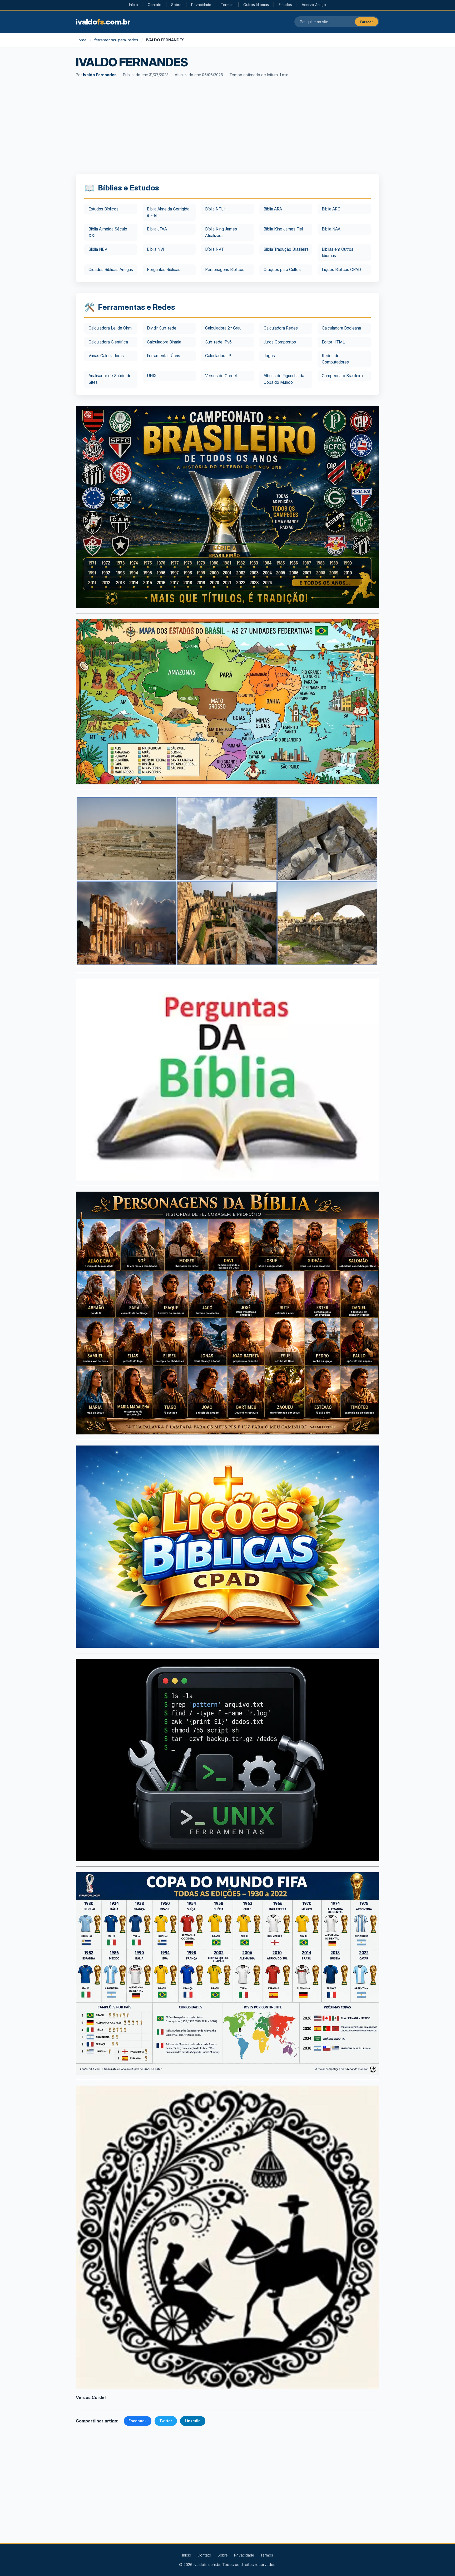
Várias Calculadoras (106, 356)
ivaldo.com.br (103, 22)
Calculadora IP (218, 356)
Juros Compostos (280, 342)
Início (133, 5)
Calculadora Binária (164, 342)
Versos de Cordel (221, 376)
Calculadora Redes (281, 328)
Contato (155, 5)
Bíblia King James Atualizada (221, 232)
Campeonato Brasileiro (342, 376)
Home (81, 40)
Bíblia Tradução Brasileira (286, 249)
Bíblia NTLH (216, 209)
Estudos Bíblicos (103, 209)
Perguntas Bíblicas (164, 270)
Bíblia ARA (273, 209)
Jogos (269, 356)
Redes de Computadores (335, 359)
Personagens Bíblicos (225, 270)
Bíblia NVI (155, 249)
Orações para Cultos (282, 270)
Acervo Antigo (314, 5)
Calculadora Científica (108, 342)
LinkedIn (193, 2421)
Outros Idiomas (256, 5)
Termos (227, 5)
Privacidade (201, 5)
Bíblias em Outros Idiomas (338, 252)
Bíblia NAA (331, 229)
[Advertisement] (227, 129)
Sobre (176, 5)
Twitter (166, 2421)
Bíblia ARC (331, 209)
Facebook (138, 2421)
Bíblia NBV (98, 249)
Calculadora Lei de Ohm (110, 328)
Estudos (285, 5)
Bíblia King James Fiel (283, 229)
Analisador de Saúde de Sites (110, 379)
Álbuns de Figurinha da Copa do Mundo (284, 379)
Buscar (367, 22)
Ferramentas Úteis (164, 356)
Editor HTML (333, 342)
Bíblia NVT (214, 249)
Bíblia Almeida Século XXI (108, 232)
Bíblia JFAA (157, 229)
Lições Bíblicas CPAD (341, 270)
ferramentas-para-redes (116, 40)
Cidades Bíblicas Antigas (111, 270)
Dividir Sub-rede (162, 328)
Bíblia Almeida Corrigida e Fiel (168, 212)
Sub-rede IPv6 (218, 342)
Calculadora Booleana (341, 328)
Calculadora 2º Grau (223, 328)
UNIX (152, 376)
